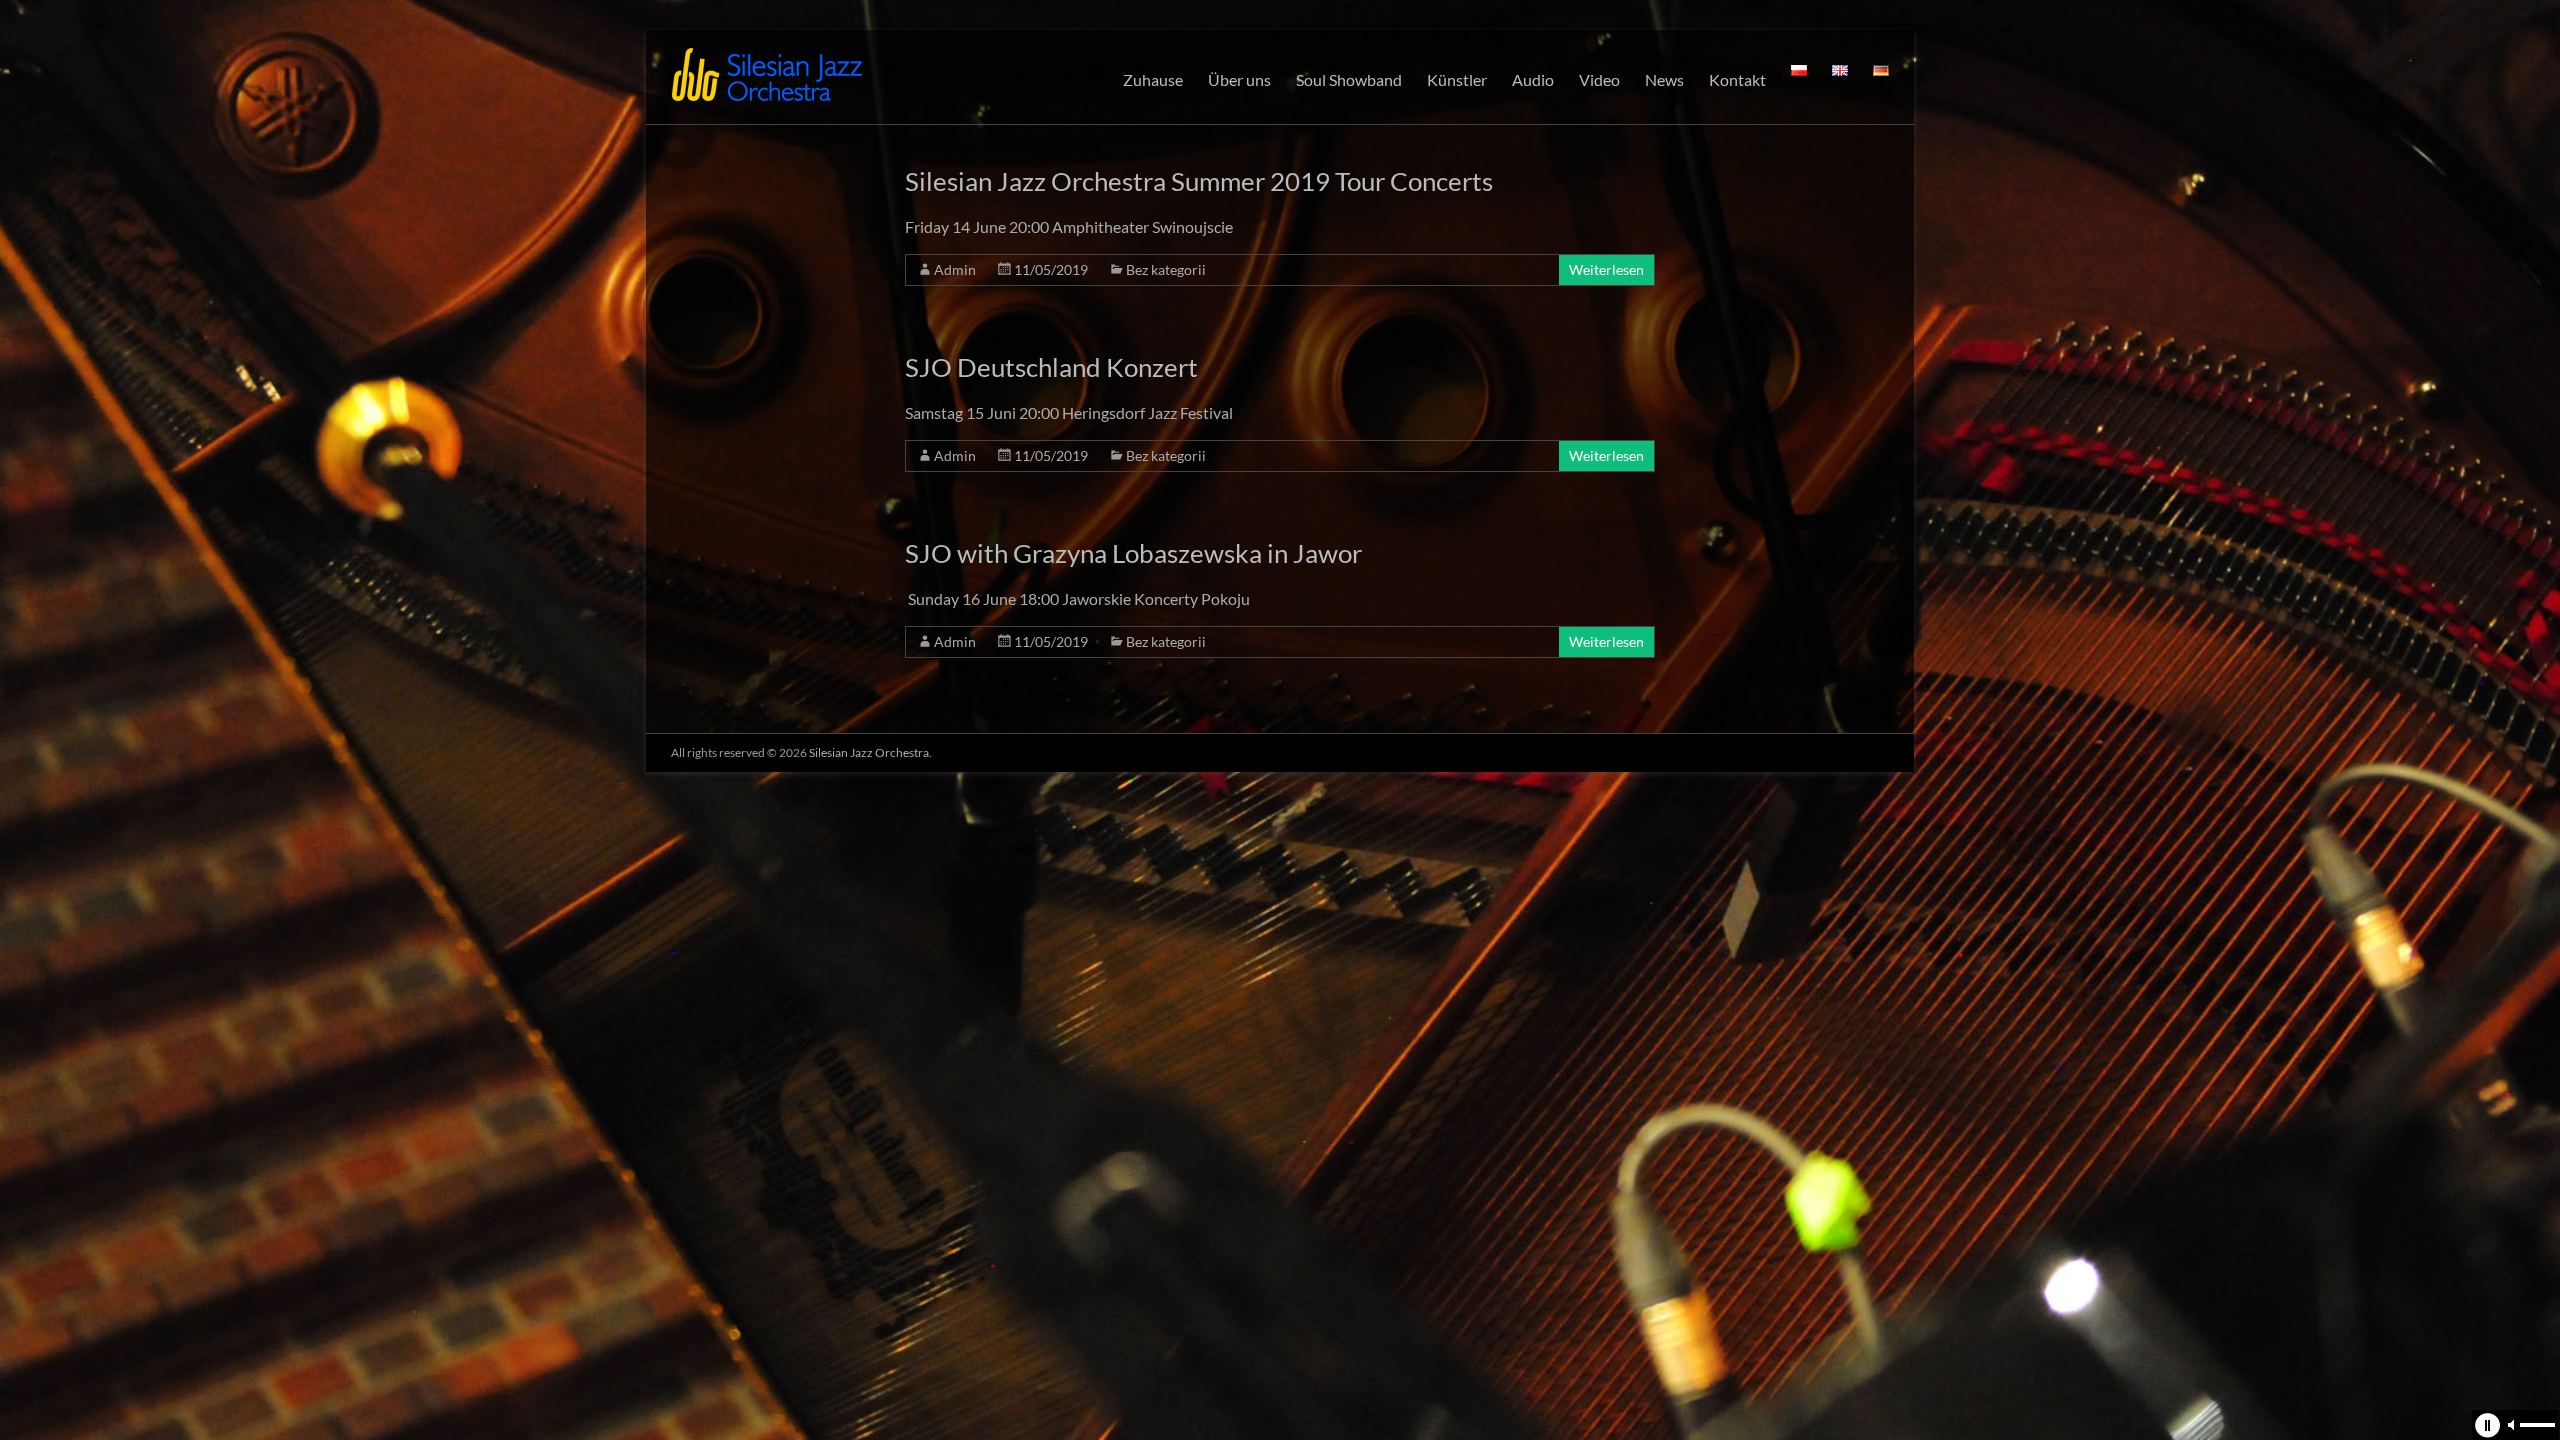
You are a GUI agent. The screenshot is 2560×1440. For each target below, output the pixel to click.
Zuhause (1153, 79)
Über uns (1239, 79)
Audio (1533, 79)
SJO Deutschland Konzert (1051, 367)
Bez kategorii (1166, 269)
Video (1599, 79)
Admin (955, 269)
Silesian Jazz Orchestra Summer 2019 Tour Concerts (1199, 181)
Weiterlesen (1606, 269)
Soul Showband (1349, 79)
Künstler (1457, 79)
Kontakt (1737, 79)
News (1664, 79)
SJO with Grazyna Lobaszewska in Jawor (1133, 553)
